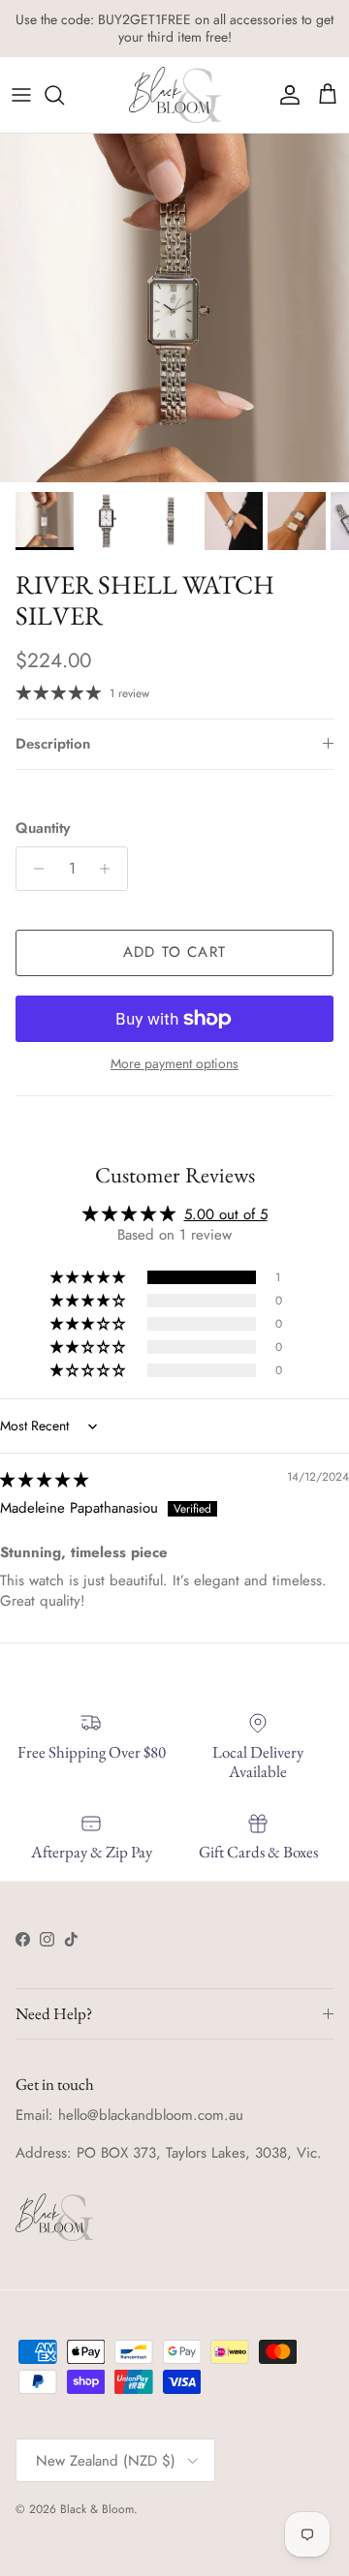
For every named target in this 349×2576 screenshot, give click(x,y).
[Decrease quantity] (33, 869)
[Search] (64, 95)
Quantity (43, 828)
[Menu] (21, 95)
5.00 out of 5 (226, 1214)
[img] (44, 1480)
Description (53, 744)
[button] (89, 1277)
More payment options (174, 1064)
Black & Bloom (97, 2509)
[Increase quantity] (110, 869)
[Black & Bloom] (175, 95)
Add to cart (174, 952)
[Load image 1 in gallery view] (174, 308)
